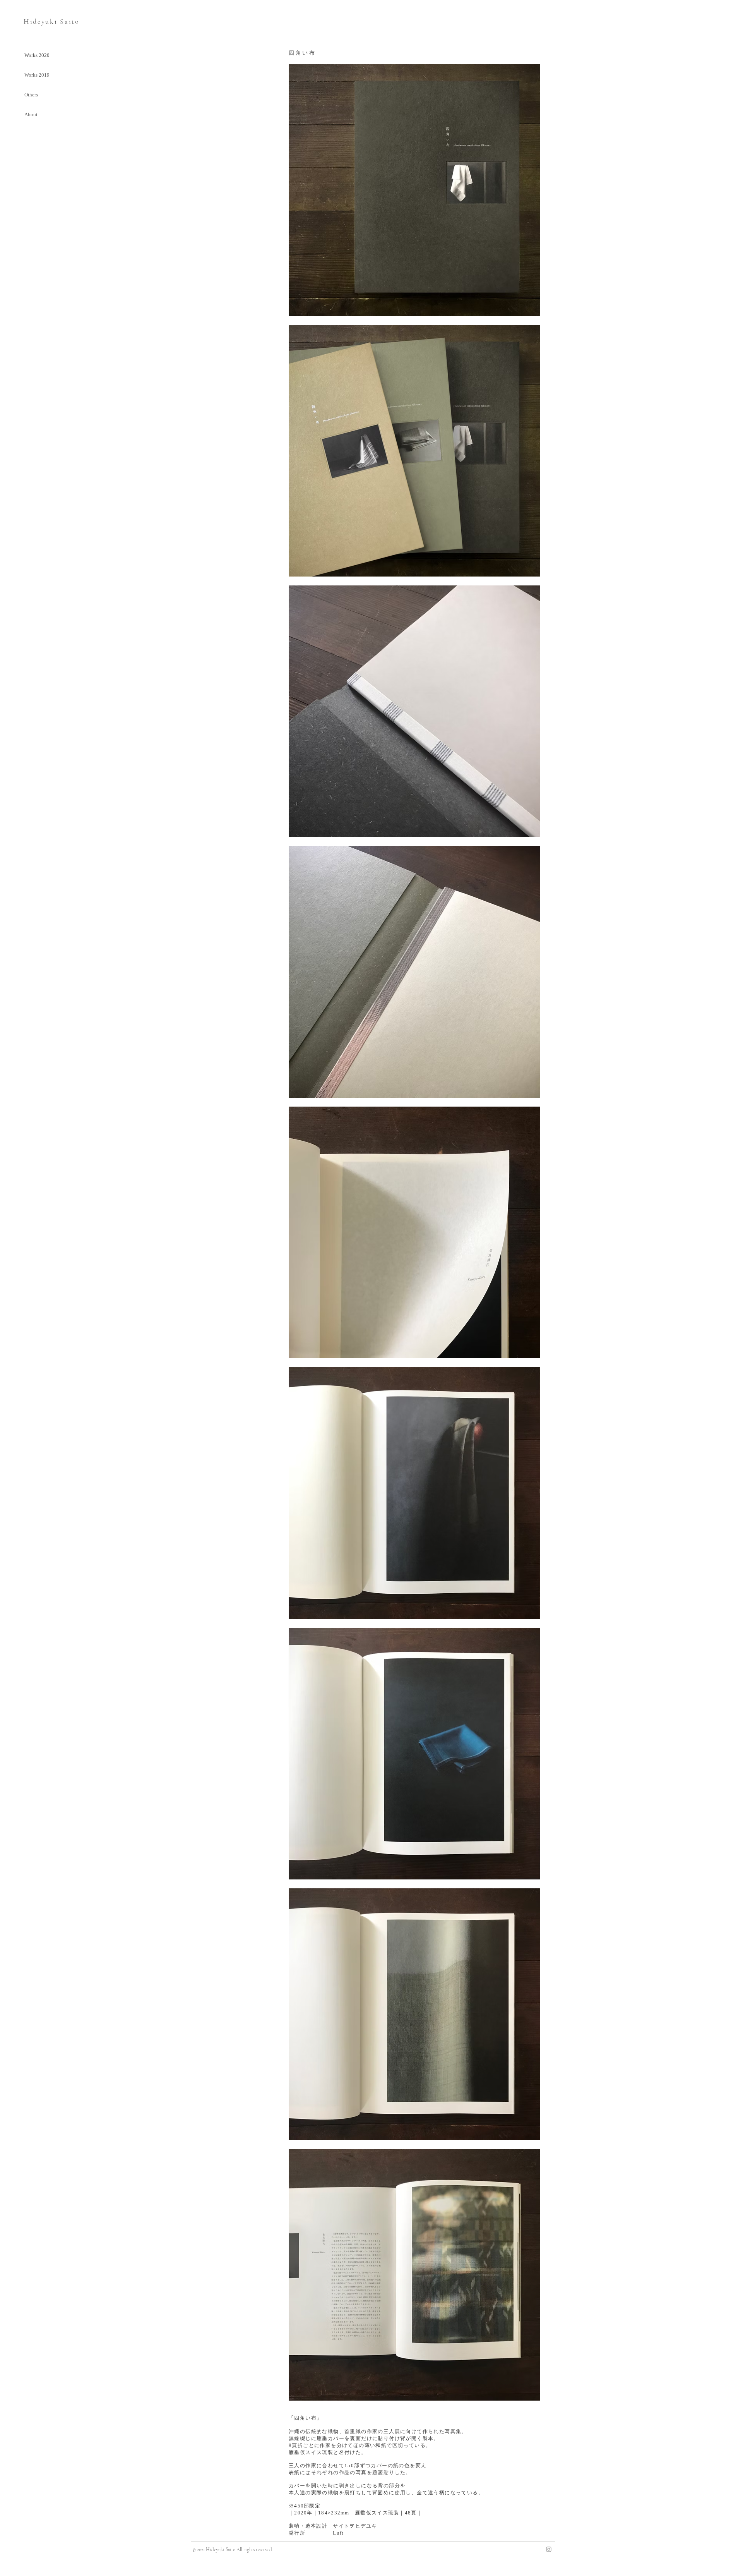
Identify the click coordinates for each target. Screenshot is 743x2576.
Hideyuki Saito (52, 21)
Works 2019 (37, 75)
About (31, 114)
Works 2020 (37, 55)
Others (31, 95)
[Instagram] (549, 2549)
